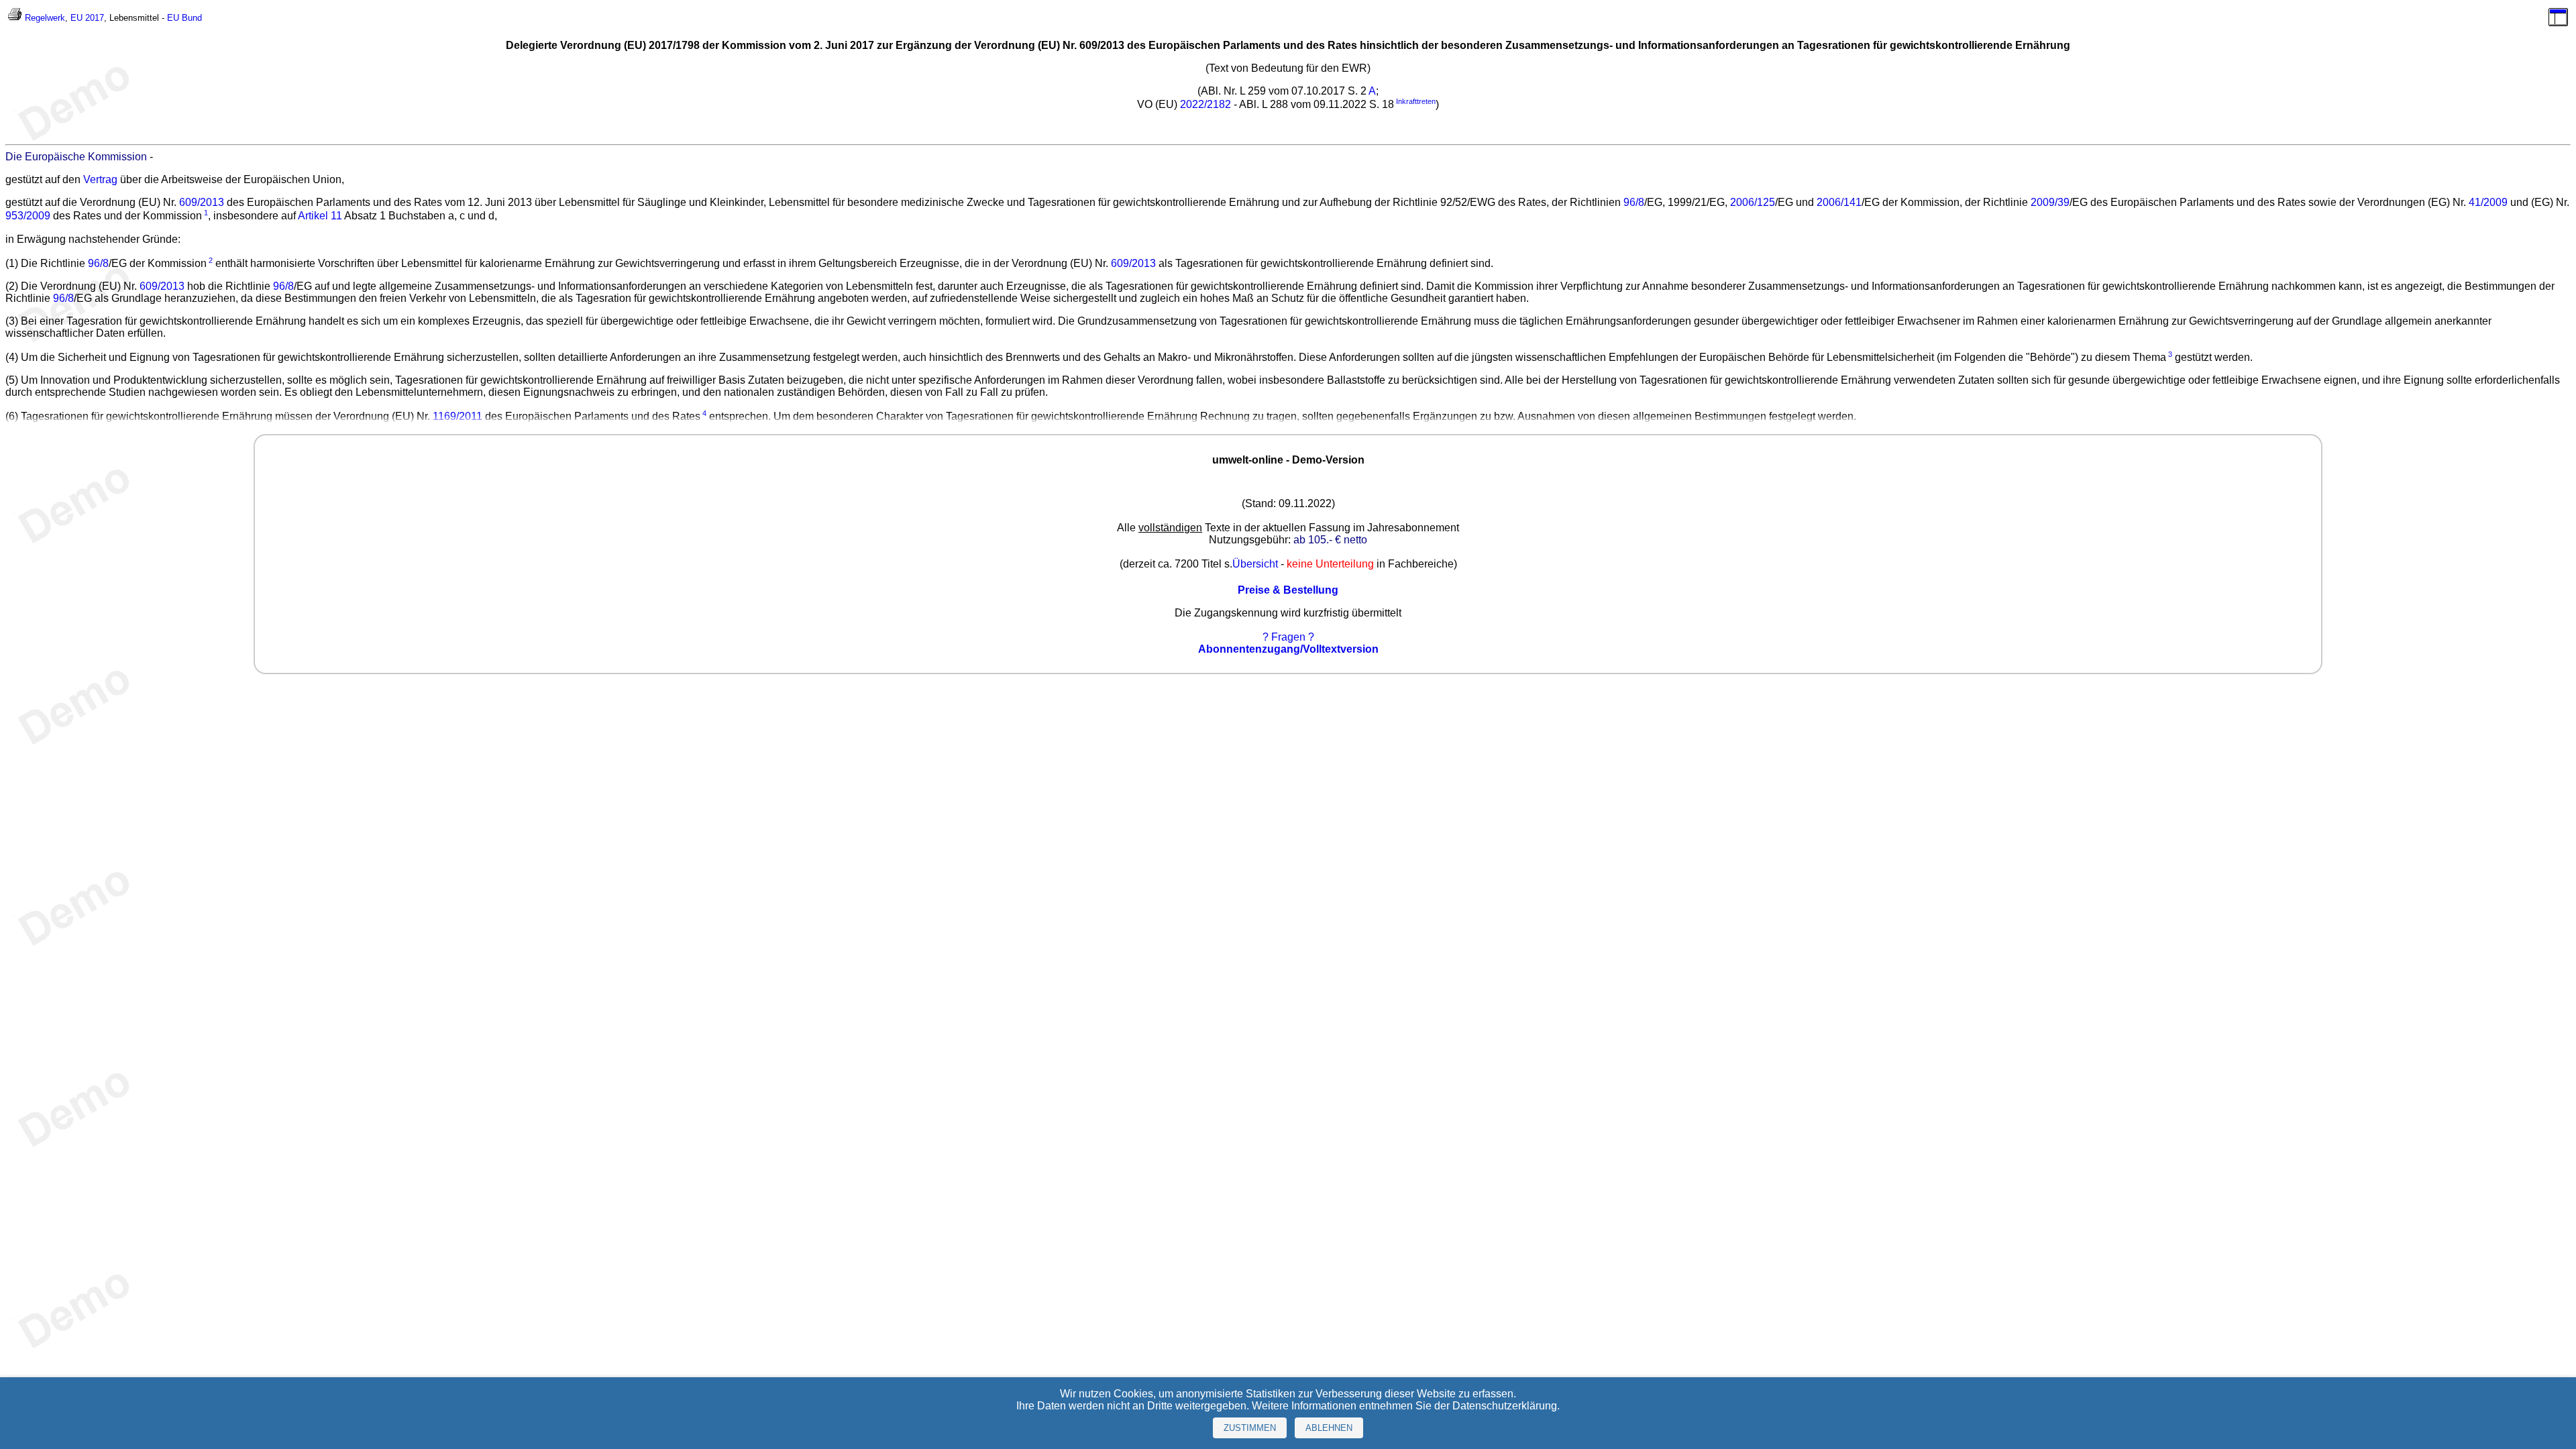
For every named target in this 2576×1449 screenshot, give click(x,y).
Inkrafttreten (1416, 101)
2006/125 (1753, 202)
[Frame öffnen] (2558, 23)
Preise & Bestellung (1288, 590)
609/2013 (202, 202)
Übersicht (1255, 564)
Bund (192, 18)
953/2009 (28, 216)
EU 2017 (87, 18)
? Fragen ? (1288, 637)
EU (173, 18)
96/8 (1634, 202)
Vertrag (100, 179)
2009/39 (2050, 202)
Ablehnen (1329, 1428)
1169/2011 (458, 417)
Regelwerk (45, 18)
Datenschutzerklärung (1505, 1406)
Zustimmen (1250, 1428)
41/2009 (2488, 202)
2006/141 (1839, 202)
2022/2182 (1205, 104)
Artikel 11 (320, 216)
